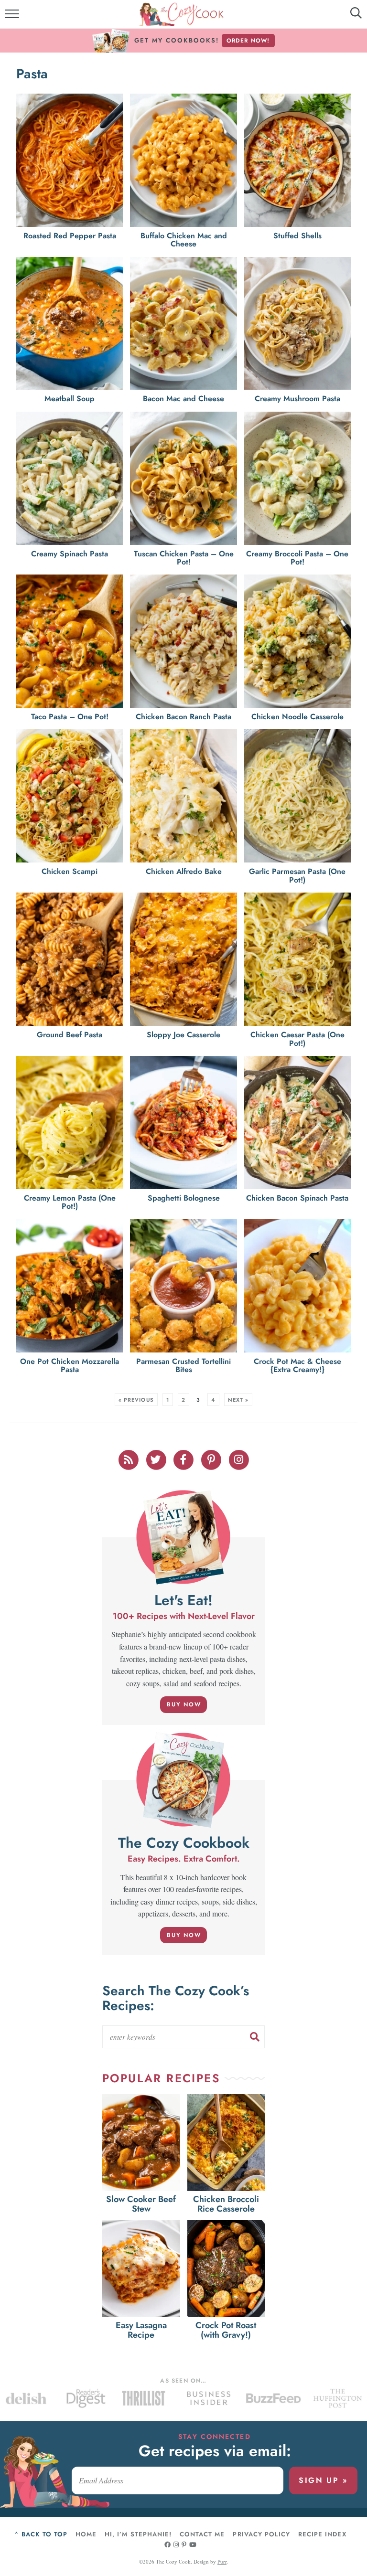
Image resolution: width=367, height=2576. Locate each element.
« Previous (136, 1400)
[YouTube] (193, 2545)
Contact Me (202, 2534)
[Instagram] (239, 1459)
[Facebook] (184, 1459)
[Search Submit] (255, 2037)
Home (86, 2534)
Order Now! (248, 41)
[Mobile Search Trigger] (349, 17)
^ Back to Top (41, 2534)
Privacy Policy (261, 2534)
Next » (238, 1400)
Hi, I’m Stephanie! (138, 2534)
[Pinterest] (212, 1459)
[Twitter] (157, 1459)
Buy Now (184, 1704)
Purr (222, 2561)
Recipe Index (322, 2534)
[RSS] (129, 1459)
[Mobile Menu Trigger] (13, 17)
